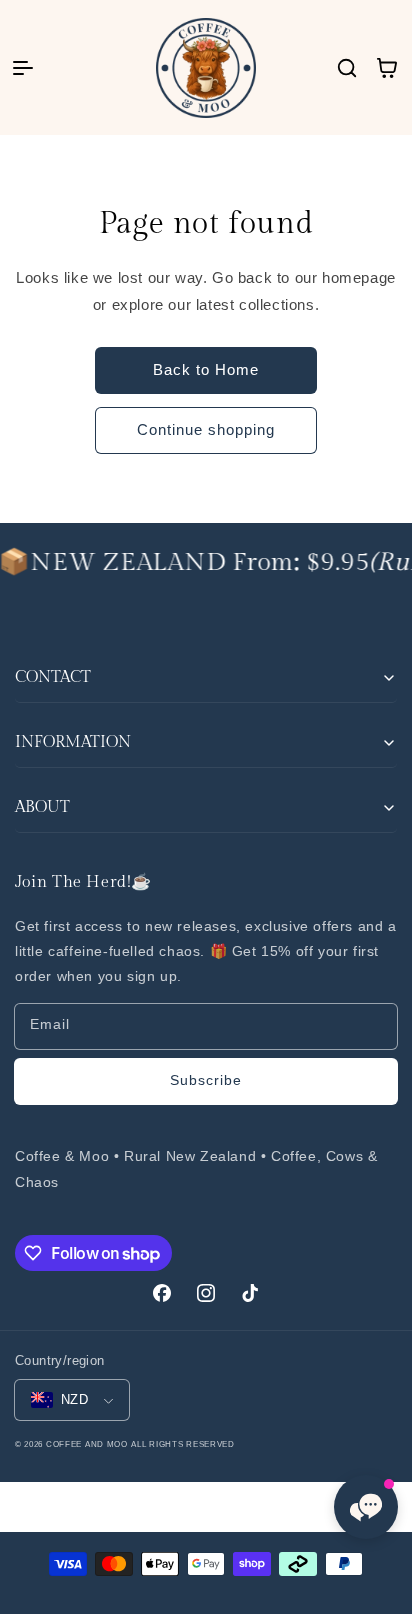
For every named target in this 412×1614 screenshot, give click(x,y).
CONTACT (53, 677)
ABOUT (42, 807)
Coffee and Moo (87, 1444)
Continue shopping (206, 429)
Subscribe (206, 1080)
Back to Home (206, 369)
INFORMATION (73, 742)
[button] (23, 68)
